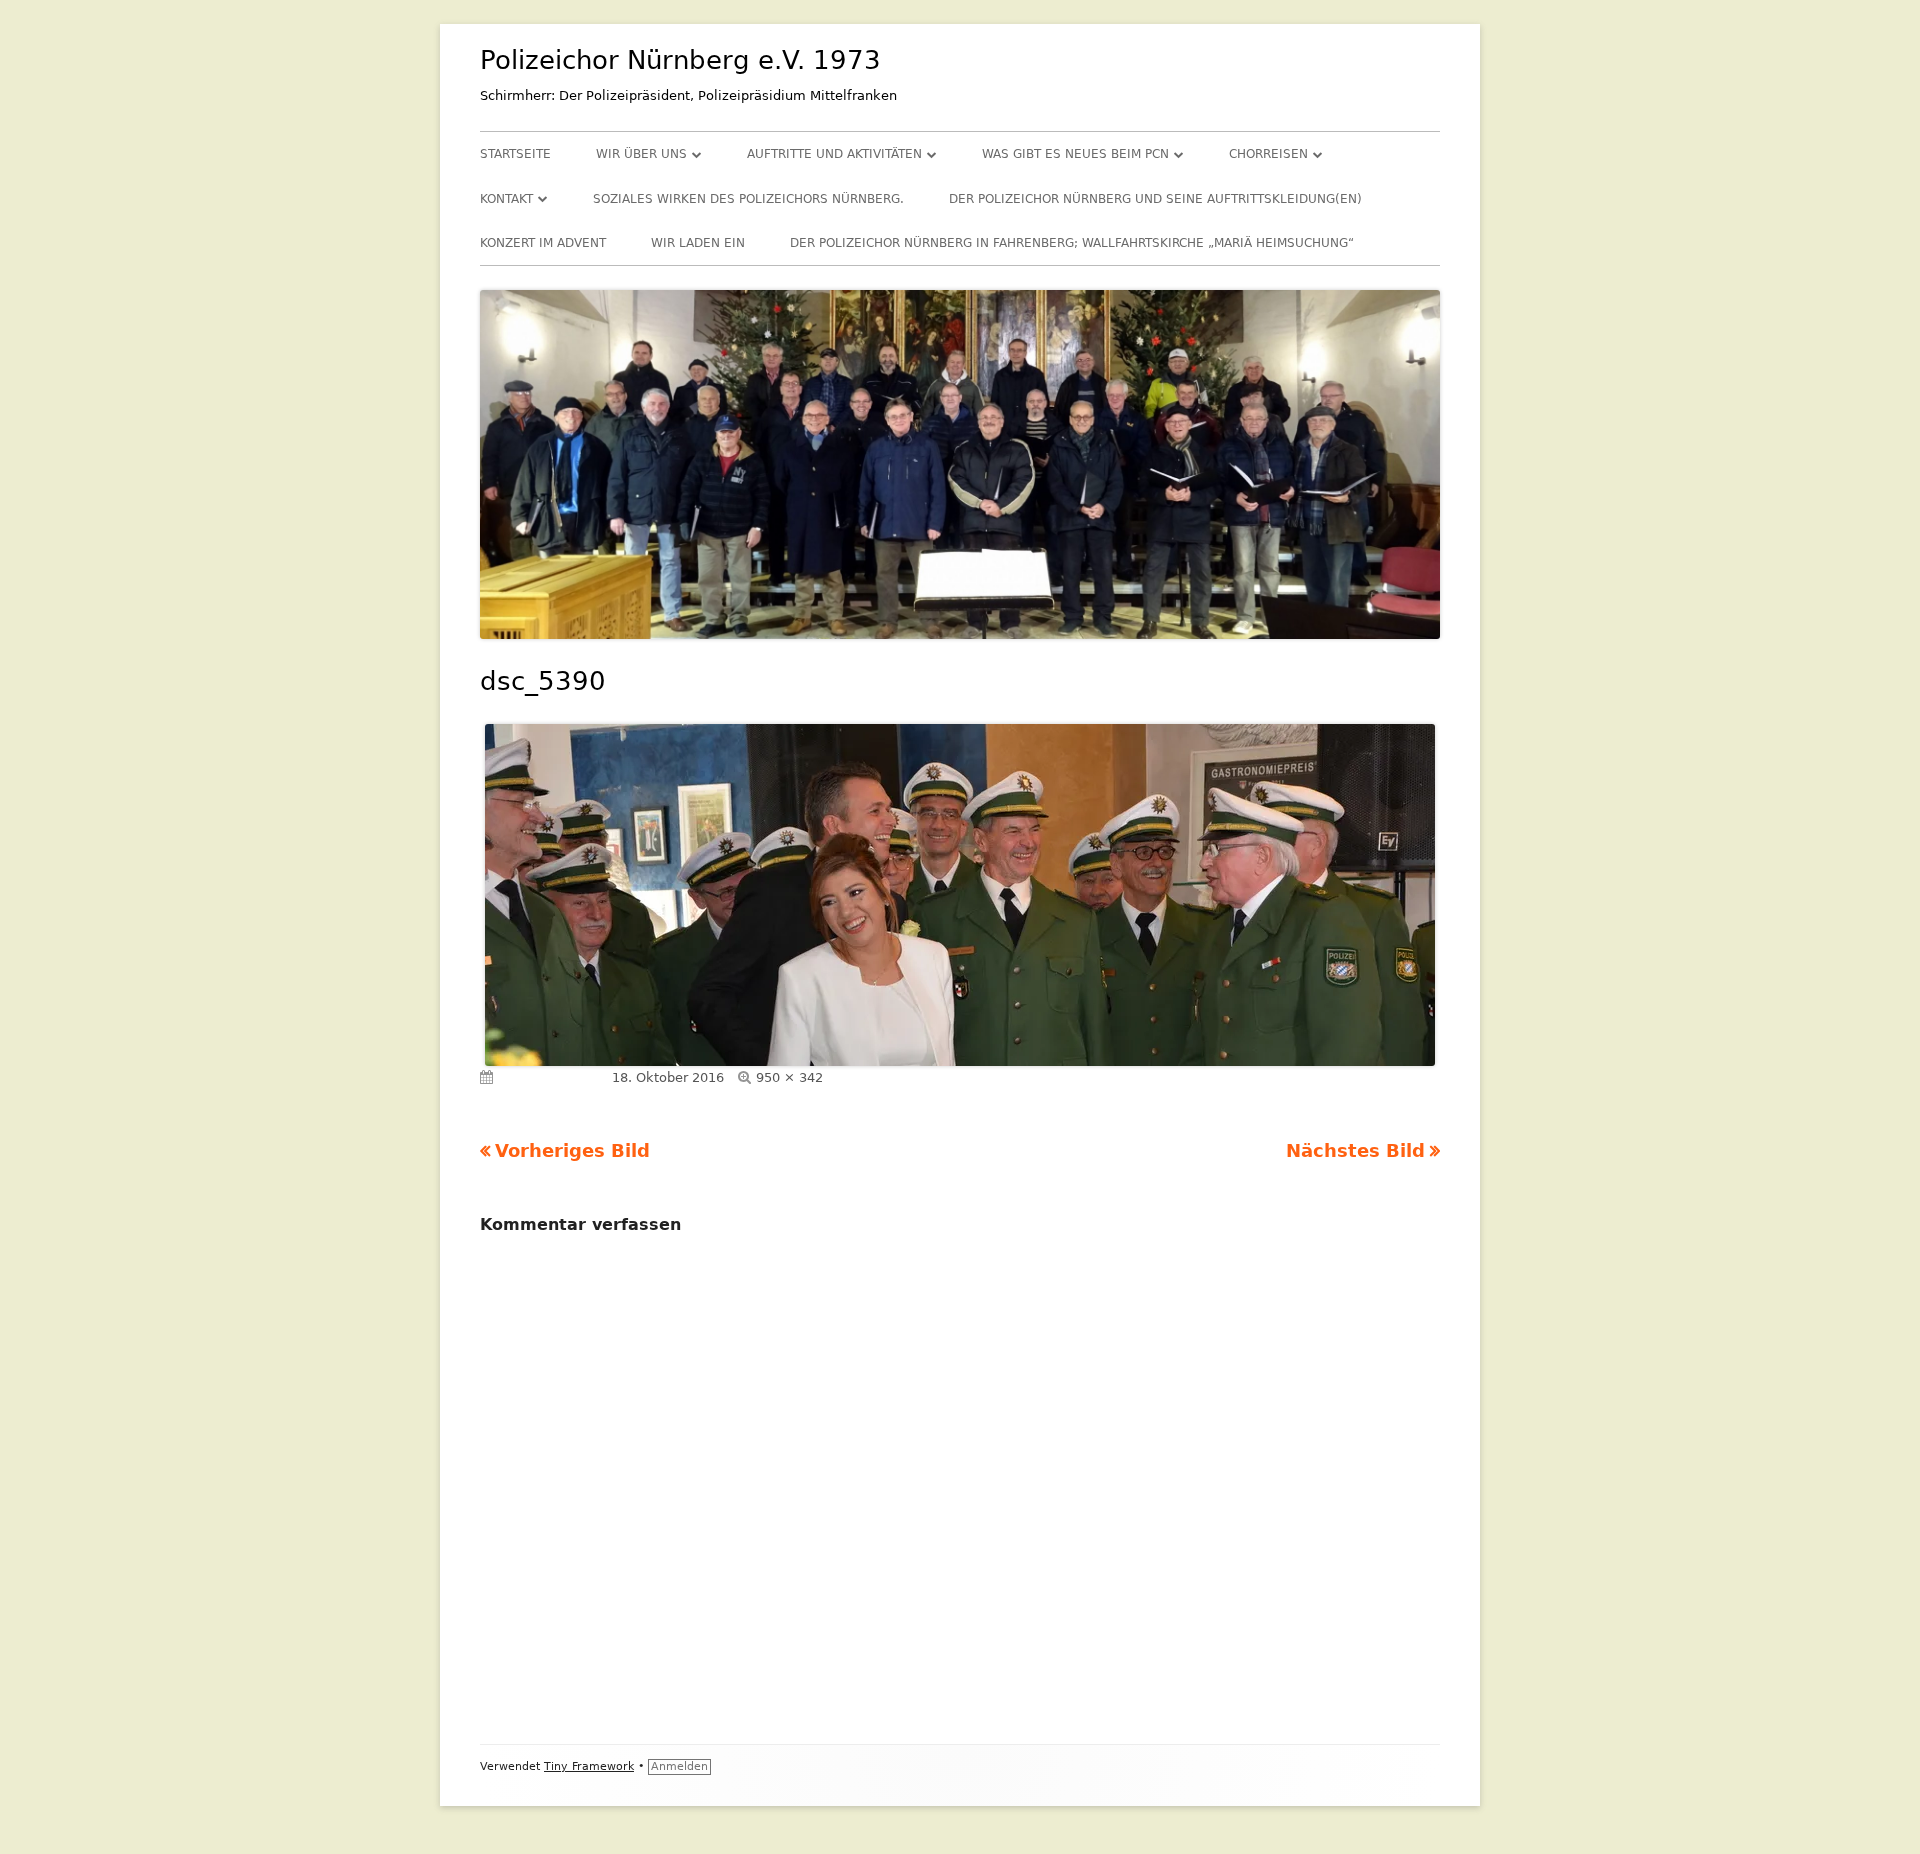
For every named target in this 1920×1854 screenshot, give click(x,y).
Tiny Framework (589, 1766)
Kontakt (506, 199)
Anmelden (679, 1766)
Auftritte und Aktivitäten (834, 154)
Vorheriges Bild (572, 1150)
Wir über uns (641, 154)
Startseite (515, 154)
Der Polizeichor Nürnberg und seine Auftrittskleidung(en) (1155, 199)
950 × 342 (789, 1077)
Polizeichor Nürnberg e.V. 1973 (680, 60)
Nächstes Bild (1355, 1150)
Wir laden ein (698, 243)
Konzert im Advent (543, 243)
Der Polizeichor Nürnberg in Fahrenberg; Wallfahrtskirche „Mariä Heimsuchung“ (1072, 243)
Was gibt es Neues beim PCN (1075, 154)
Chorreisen (1268, 154)
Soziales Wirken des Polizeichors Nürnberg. (748, 199)
